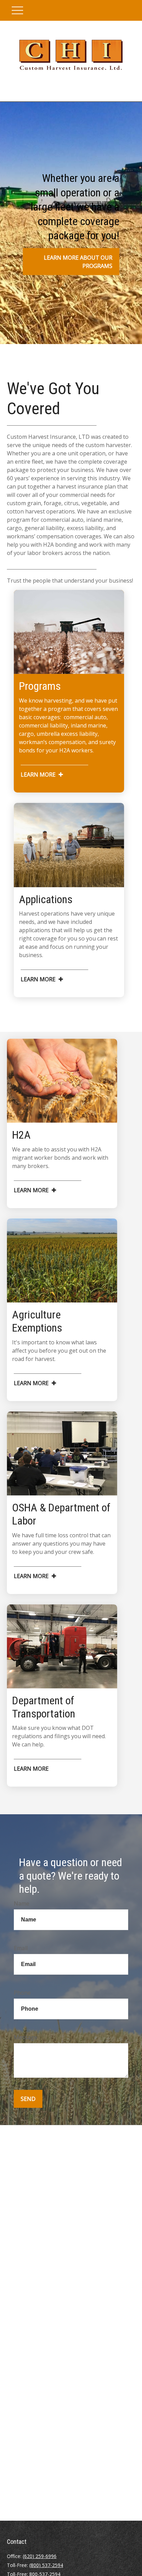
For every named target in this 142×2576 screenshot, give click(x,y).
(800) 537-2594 (46, 2565)
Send (28, 2099)
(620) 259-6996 (40, 2556)
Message (26, 2037)
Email (21, 1948)
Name (22, 1903)
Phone (22, 1993)
